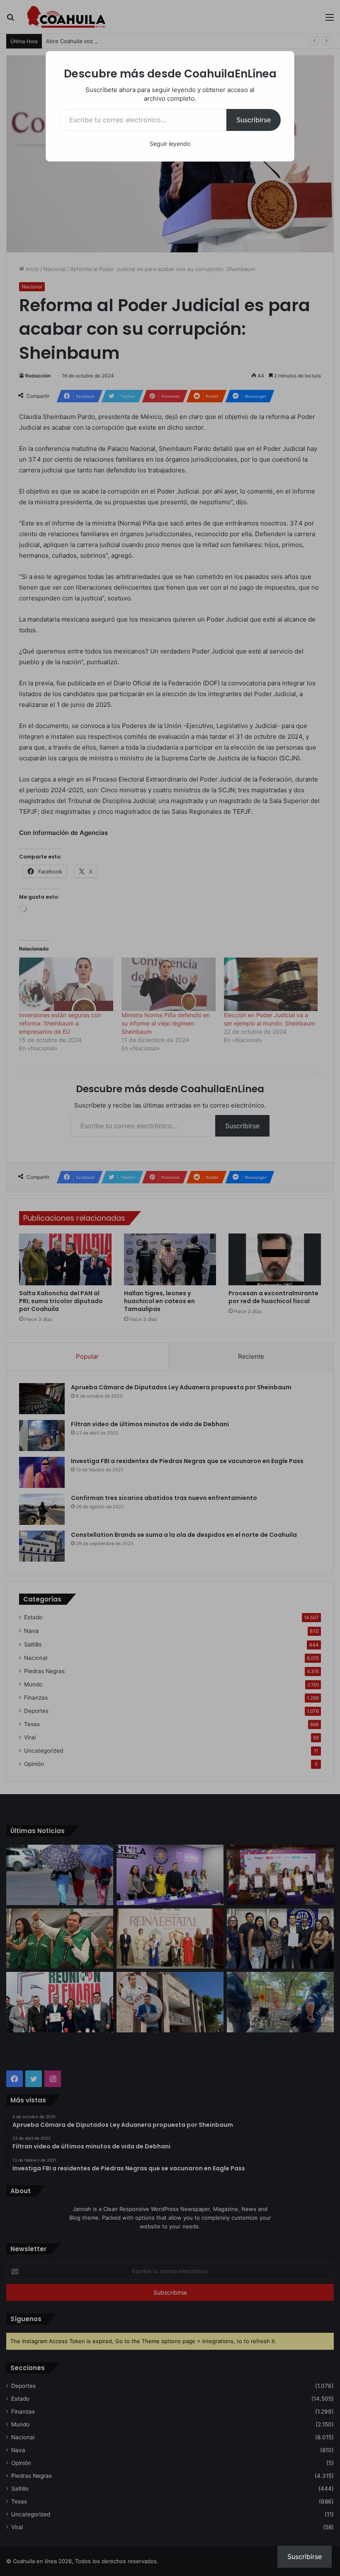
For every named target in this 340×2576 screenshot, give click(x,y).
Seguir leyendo (170, 144)
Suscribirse (254, 120)
